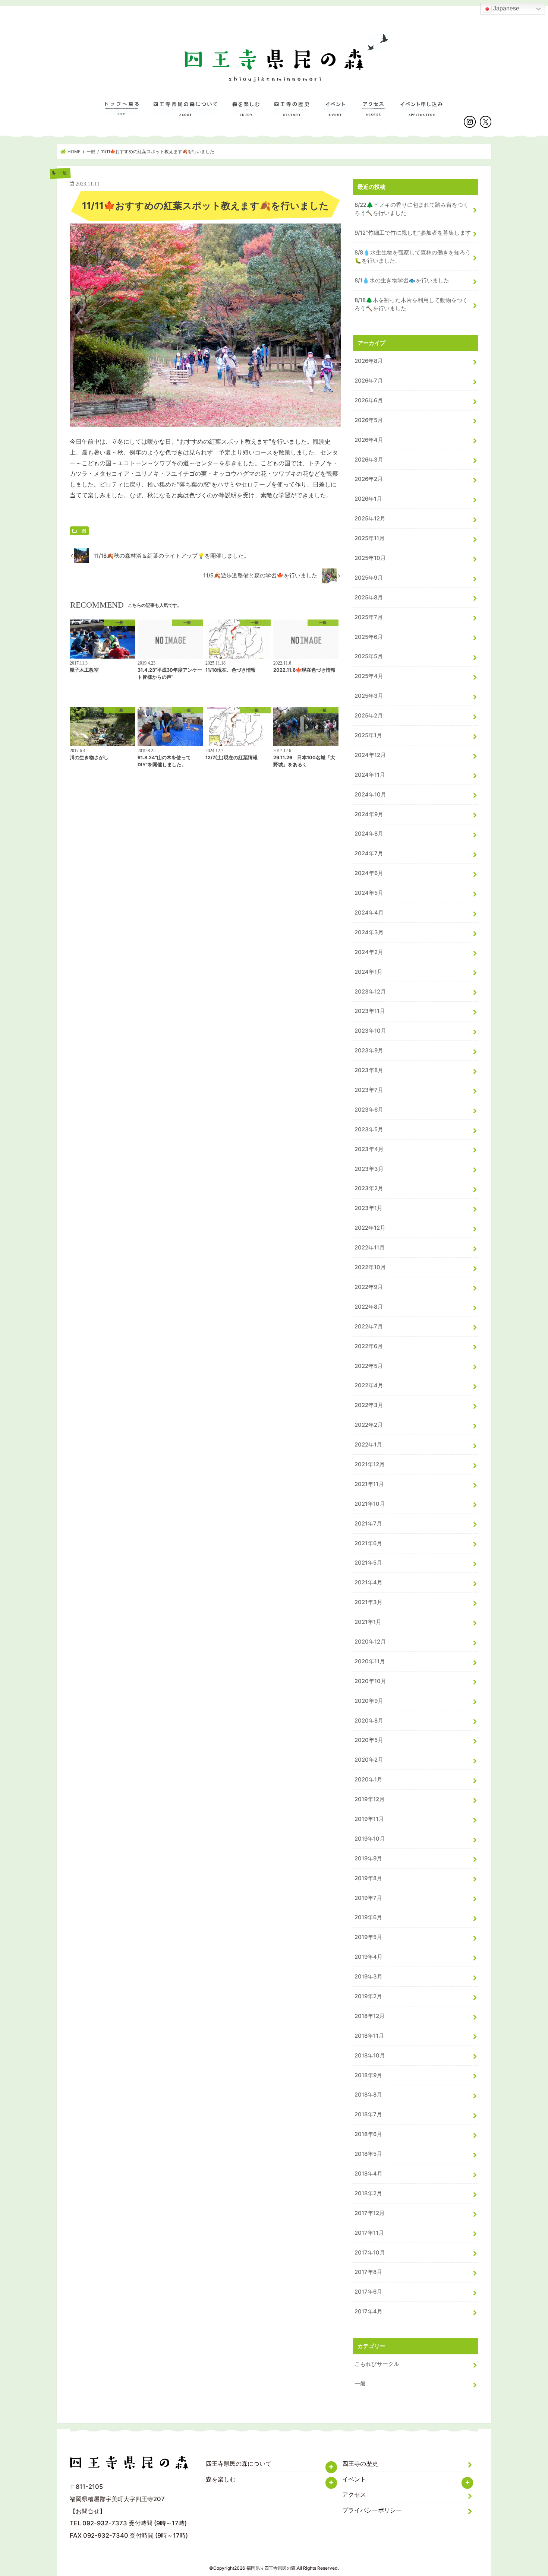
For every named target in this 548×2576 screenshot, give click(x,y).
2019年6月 (368, 1917)
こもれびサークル (377, 2364)
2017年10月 (370, 2253)
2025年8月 (369, 598)
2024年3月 (369, 932)
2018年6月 (368, 2134)
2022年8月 (369, 1307)
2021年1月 (368, 1622)
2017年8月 (368, 2272)
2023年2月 (369, 1188)
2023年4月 (369, 1149)
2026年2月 (369, 479)
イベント (336, 113)
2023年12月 (370, 992)
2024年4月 (369, 913)
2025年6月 (369, 637)
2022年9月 (369, 1287)
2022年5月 (369, 1366)
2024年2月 (369, 952)
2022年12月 (370, 1228)
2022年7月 (369, 1327)
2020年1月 (369, 1780)
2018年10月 (370, 2056)
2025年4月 (369, 676)
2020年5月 (369, 1740)
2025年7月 (369, 617)
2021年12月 (370, 1464)
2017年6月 (368, 2292)
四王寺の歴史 (292, 113)
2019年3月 (369, 1977)
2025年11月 (370, 538)
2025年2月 (369, 716)
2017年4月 (369, 2312)
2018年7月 (368, 2114)
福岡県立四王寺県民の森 (271, 2568)
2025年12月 (370, 519)
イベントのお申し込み (422, 113)
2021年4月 (369, 1582)
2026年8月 (369, 361)
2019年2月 (368, 1996)
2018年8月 (368, 2095)
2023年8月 (369, 1070)
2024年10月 (370, 795)
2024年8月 (369, 834)
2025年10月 (370, 558)
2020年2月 (369, 1760)
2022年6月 (369, 1346)
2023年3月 (369, 1169)
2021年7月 (368, 1524)
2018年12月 (370, 2016)
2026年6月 (369, 400)
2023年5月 (369, 1129)
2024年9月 (369, 814)
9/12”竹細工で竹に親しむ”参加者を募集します (413, 233)
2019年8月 (368, 1878)
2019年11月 (369, 1819)
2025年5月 (369, 656)
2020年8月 (369, 1721)
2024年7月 (369, 853)
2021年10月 (370, 1504)
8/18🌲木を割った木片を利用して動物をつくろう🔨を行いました (411, 304)
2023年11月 (370, 1011)
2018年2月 (368, 2193)
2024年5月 (369, 893)
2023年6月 (369, 1110)
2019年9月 (368, 1859)
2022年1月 (368, 1445)
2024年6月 (369, 873)
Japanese (506, 8)
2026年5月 (369, 420)
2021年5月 (368, 1563)
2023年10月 (370, 1031)
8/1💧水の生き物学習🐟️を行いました (402, 281)
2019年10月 (370, 1839)
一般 (82, 531)
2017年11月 (369, 2233)
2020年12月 (370, 1642)
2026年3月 (369, 460)
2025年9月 (369, 578)
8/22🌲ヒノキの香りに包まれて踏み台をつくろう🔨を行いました (412, 209)
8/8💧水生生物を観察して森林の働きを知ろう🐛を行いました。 (413, 257)
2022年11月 (370, 1248)
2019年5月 (368, 1937)
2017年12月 (370, 2213)
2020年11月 (370, 1661)
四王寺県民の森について (185, 113)
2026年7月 (369, 381)
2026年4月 (369, 440)
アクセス (374, 113)
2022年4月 (369, 1385)
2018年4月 (369, 2174)
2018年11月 (369, 2036)
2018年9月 (368, 2075)
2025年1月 (368, 735)
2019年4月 (369, 1957)
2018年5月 (368, 2154)
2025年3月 (369, 696)
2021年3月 (369, 1602)
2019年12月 (370, 1799)
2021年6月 (368, 1543)
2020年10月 (370, 1681)
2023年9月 (369, 1051)
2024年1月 (369, 972)
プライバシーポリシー (372, 2510)
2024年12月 (370, 755)
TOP (122, 113)
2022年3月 (369, 1405)
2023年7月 (369, 1090)
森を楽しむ (246, 113)
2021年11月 (369, 1484)
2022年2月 (369, 1425)
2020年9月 (369, 1701)
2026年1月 (368, 499)
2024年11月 (370, 775)
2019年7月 (368, 1898)
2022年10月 (370, 1267)
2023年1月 (369, 1208)
